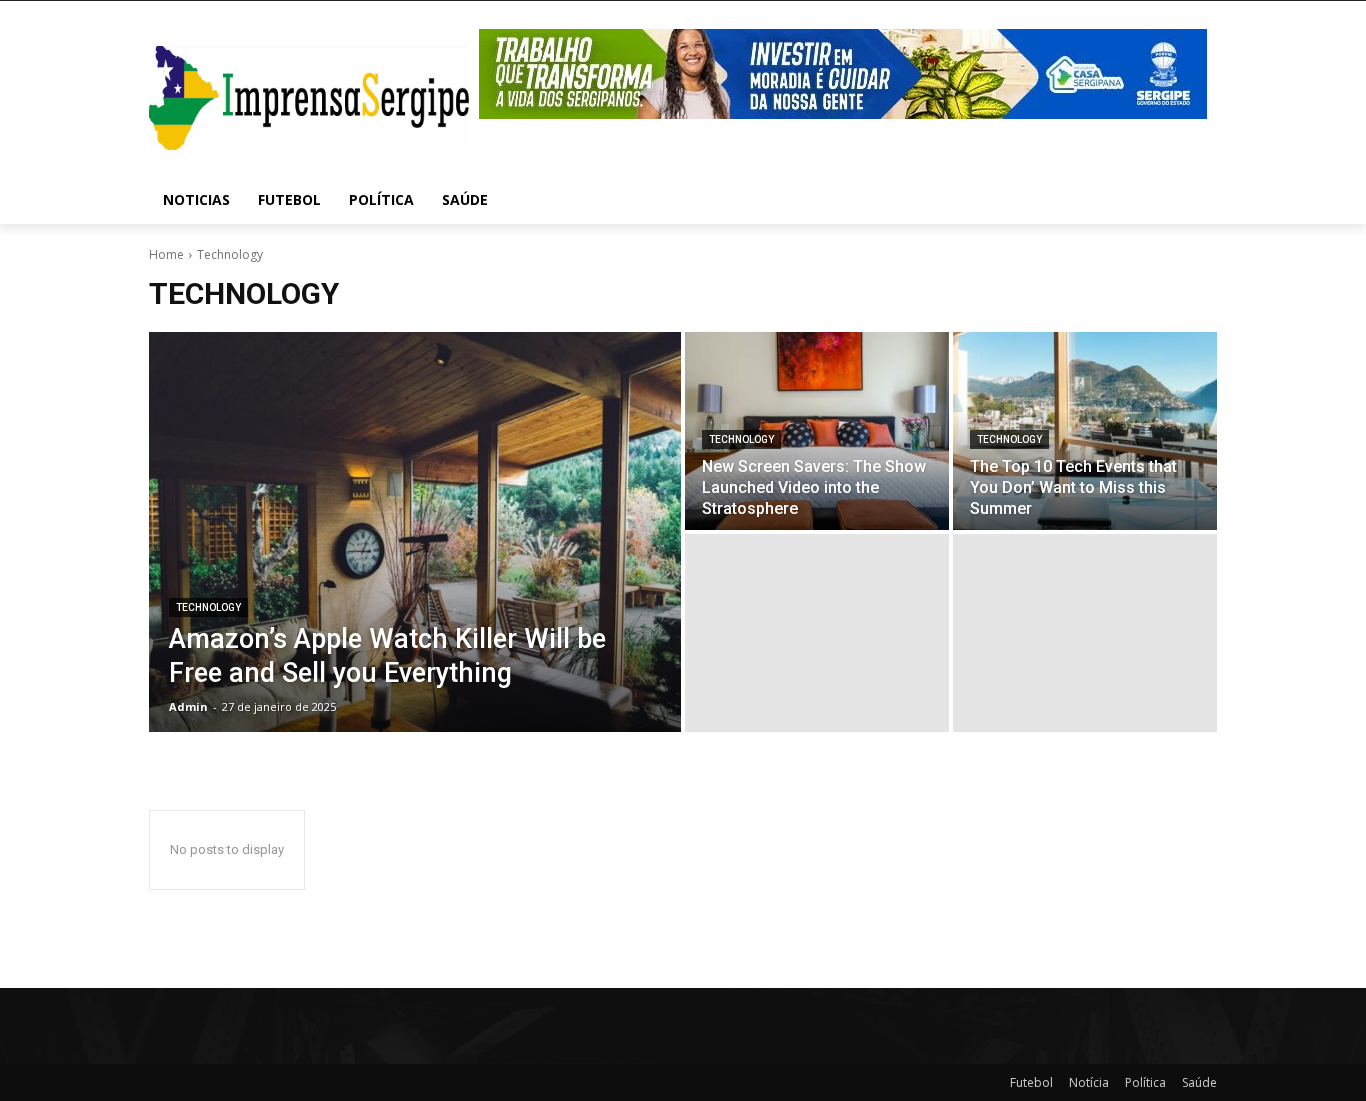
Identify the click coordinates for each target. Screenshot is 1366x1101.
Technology (208, 607)
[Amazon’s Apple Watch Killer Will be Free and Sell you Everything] (415, 532)
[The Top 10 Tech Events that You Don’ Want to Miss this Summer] (1085, 431)
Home (166, 254)
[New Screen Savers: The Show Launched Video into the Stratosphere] (817, 431)
